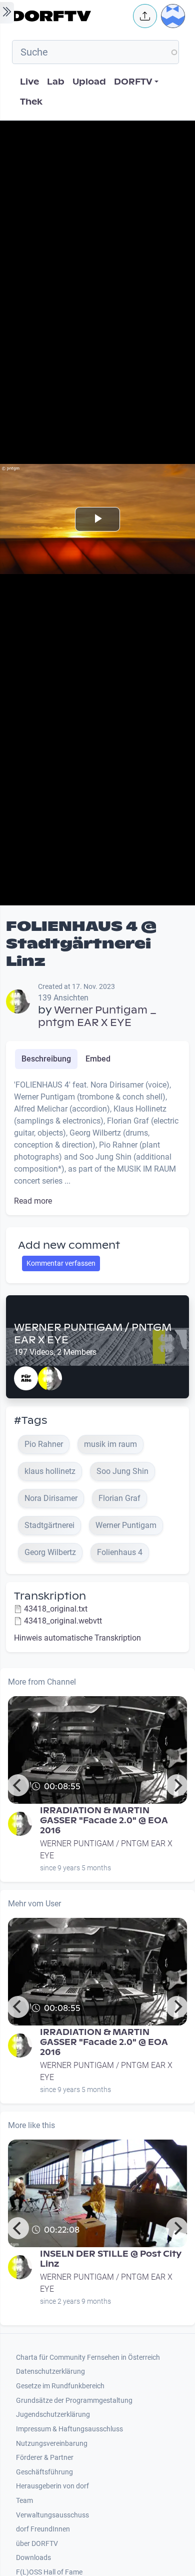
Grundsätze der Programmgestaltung (74, 2401)
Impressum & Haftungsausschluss (69, 2429)
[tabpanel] (97, 1143)
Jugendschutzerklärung (53, 2415)
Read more (33, 1201)
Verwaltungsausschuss (52, 2515)
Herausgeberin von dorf (52, 2486)
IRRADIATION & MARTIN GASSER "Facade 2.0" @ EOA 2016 (104, 1821)
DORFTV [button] (133, 82)
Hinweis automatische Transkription (77, 1638)
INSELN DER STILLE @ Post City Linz (111, 2259)
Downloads (33, 2558)
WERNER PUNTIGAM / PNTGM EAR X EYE (93, 1334)
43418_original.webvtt (63, 1621)
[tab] (46, 1059)
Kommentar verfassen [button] (61, 1263)
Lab (56, 82)
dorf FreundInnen (43, 2529)
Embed (98, 1059)
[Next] (177, 1785)
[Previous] (18, 1785)
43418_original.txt (56, 1609)
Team (24, 2501)
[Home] (69, 16)
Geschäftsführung (44, 2472)
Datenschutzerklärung (50, 2372)
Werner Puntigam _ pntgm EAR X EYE (97, 1016)
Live (29, 82)
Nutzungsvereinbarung (52, 2444)
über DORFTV (37, 2544)
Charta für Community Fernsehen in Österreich (88, 2358)
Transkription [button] (50, 1596)
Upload (89, 82)
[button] (145, 16)
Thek (31, 102)
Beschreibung (46, 1059)
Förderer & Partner (45, 2458)
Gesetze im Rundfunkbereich (60, 2386)
